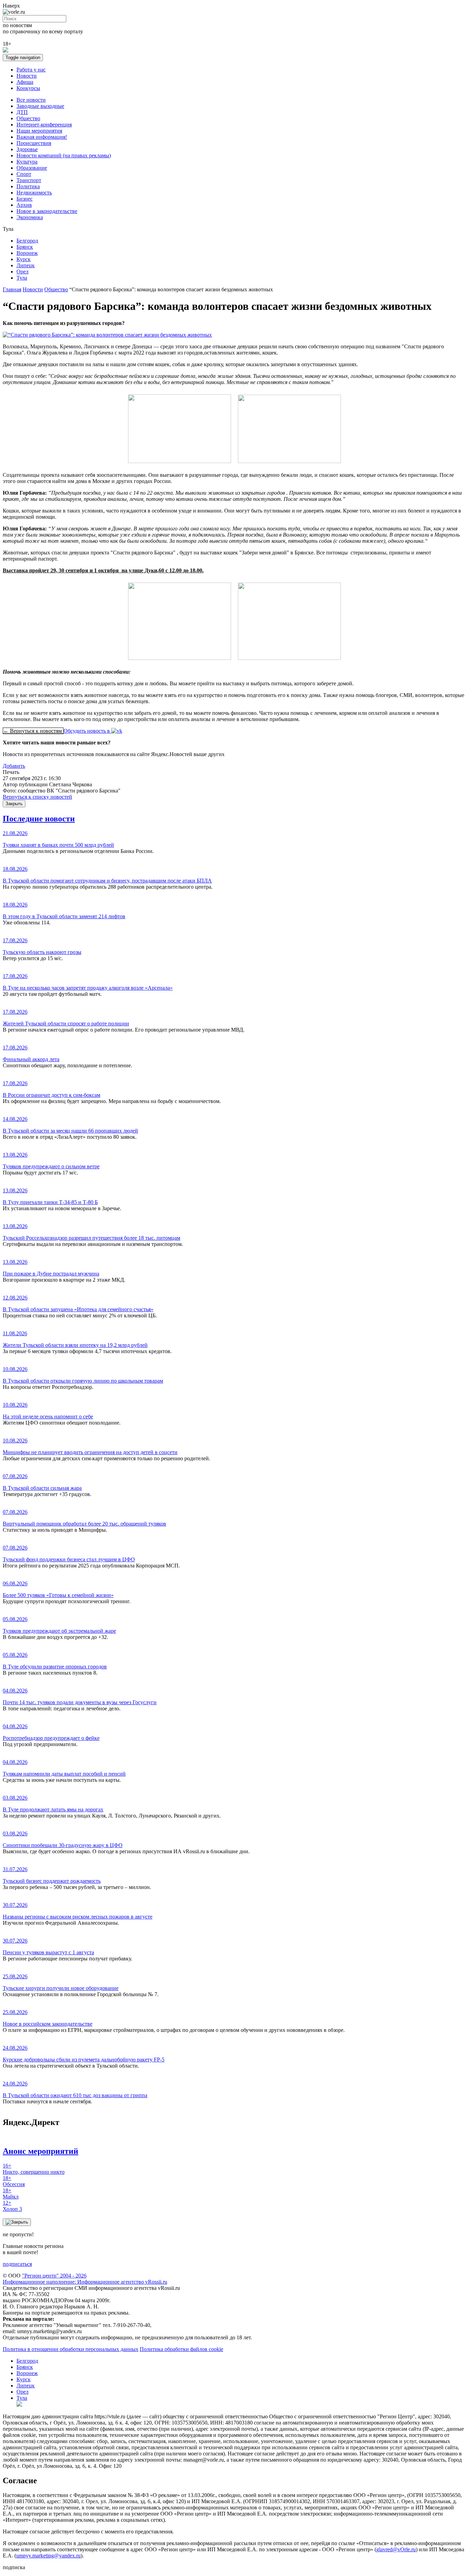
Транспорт (29, 180)
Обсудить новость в (87, 731)
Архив (24, 205)
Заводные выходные (40, 106)
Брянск (25, 247)
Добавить (14, 766)
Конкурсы (28, 88)
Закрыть (14, 804)
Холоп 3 (12, 2206)
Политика (28, 186)
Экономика (30, 217)
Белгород (27, 241)
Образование (32, 168)
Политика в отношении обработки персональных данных (71, 2349)
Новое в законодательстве (47, 211)
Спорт (24, 174)
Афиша (25, 82)
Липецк (26, 265)
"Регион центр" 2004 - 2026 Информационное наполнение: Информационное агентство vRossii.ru (85, 2279)
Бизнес (25, 199)
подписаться (17, 2264)
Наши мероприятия (39, 131)
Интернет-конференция (44, 125)
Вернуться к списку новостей (37, 797)
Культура (27, 162)
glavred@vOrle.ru (396, 2549)
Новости (27, 76)
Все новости (31, 100)
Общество (28, 118)
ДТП (22, 112)
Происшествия (34, 143)
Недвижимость (34, 193)
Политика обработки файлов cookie (181, 2349)
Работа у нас (31, 70)
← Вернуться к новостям (33, 731)
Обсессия (14, 2181)
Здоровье (27, 149)
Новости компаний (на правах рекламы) (64, 155)
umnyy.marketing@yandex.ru (48, 2556)
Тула (22, 278)
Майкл (11, 2193)
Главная (12, 289)
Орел (22, 272)
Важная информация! (42, 137)
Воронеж (27, 253)
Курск (24, 259)
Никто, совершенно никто (34, 2169)
